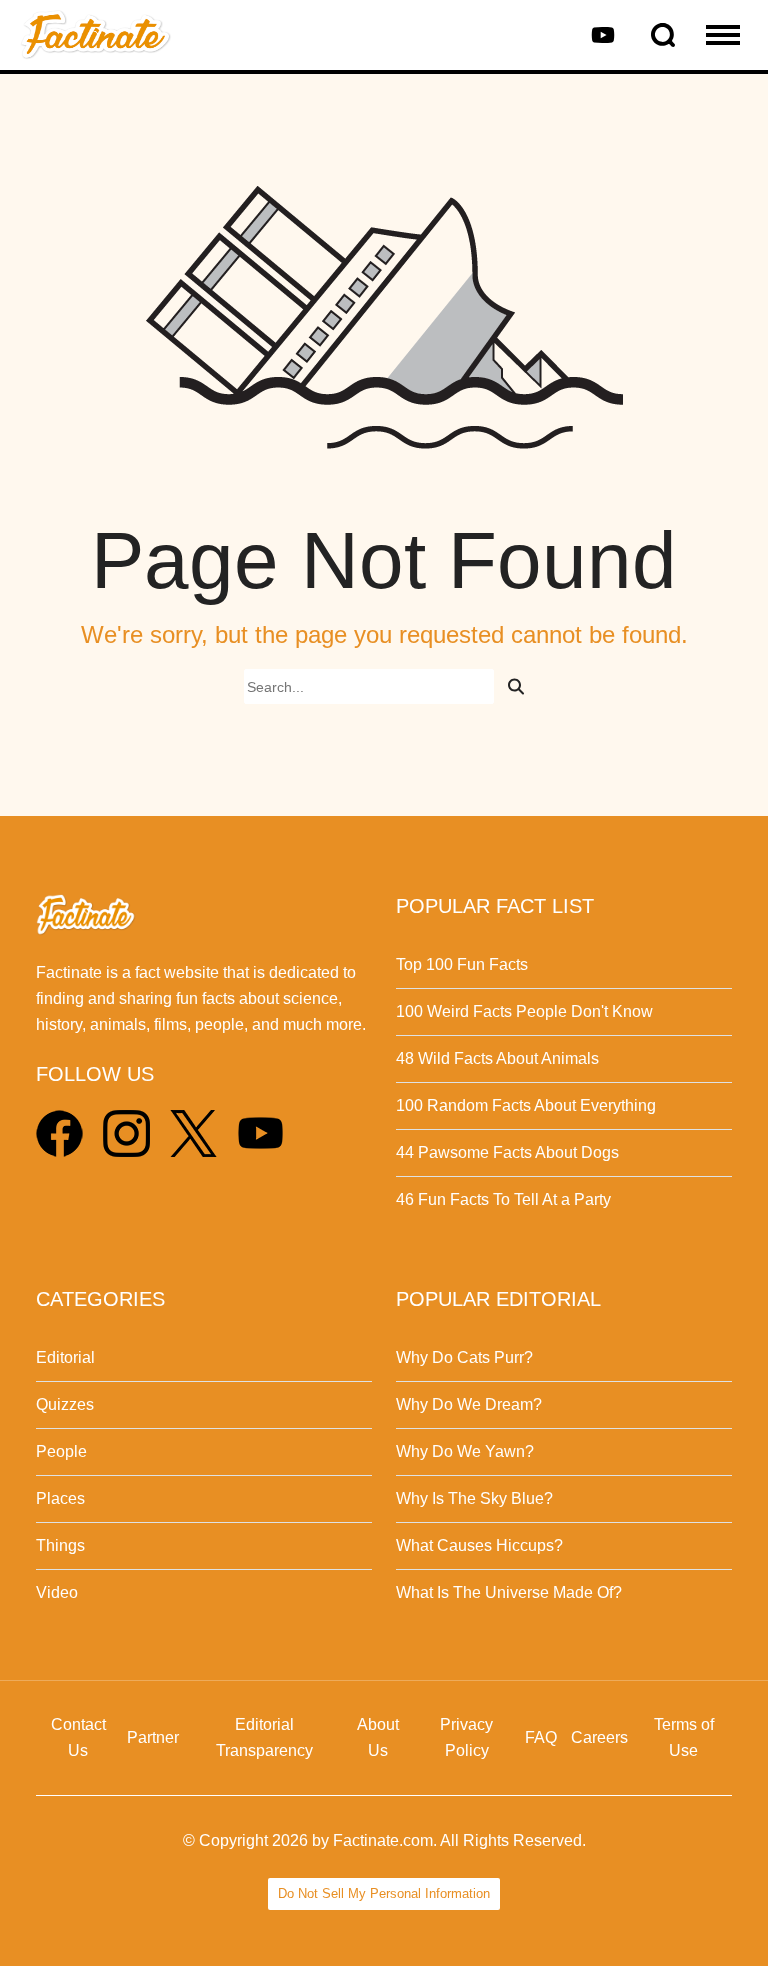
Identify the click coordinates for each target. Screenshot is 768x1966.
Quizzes (65, 1404)
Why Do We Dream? (469, 1404)
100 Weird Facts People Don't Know (524, 1011)
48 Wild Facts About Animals (497, 1058)
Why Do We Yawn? (465, 1451)
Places (60, 1498)
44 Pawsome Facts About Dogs (507, 1152)
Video (57, 1592)
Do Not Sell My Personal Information (384, 1893)
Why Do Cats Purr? (464, 1357)
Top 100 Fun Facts (462, 964)
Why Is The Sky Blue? (474, 1498)
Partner (153, 1737)
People (61, 1451)
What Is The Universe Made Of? (509, 1592)
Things (60, 1545)
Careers (599, 1737)
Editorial (65, 1357)
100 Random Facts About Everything (526, 1105)
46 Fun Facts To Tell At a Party (503, 1199)
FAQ (541, 1737)
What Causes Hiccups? (479, 1545)
